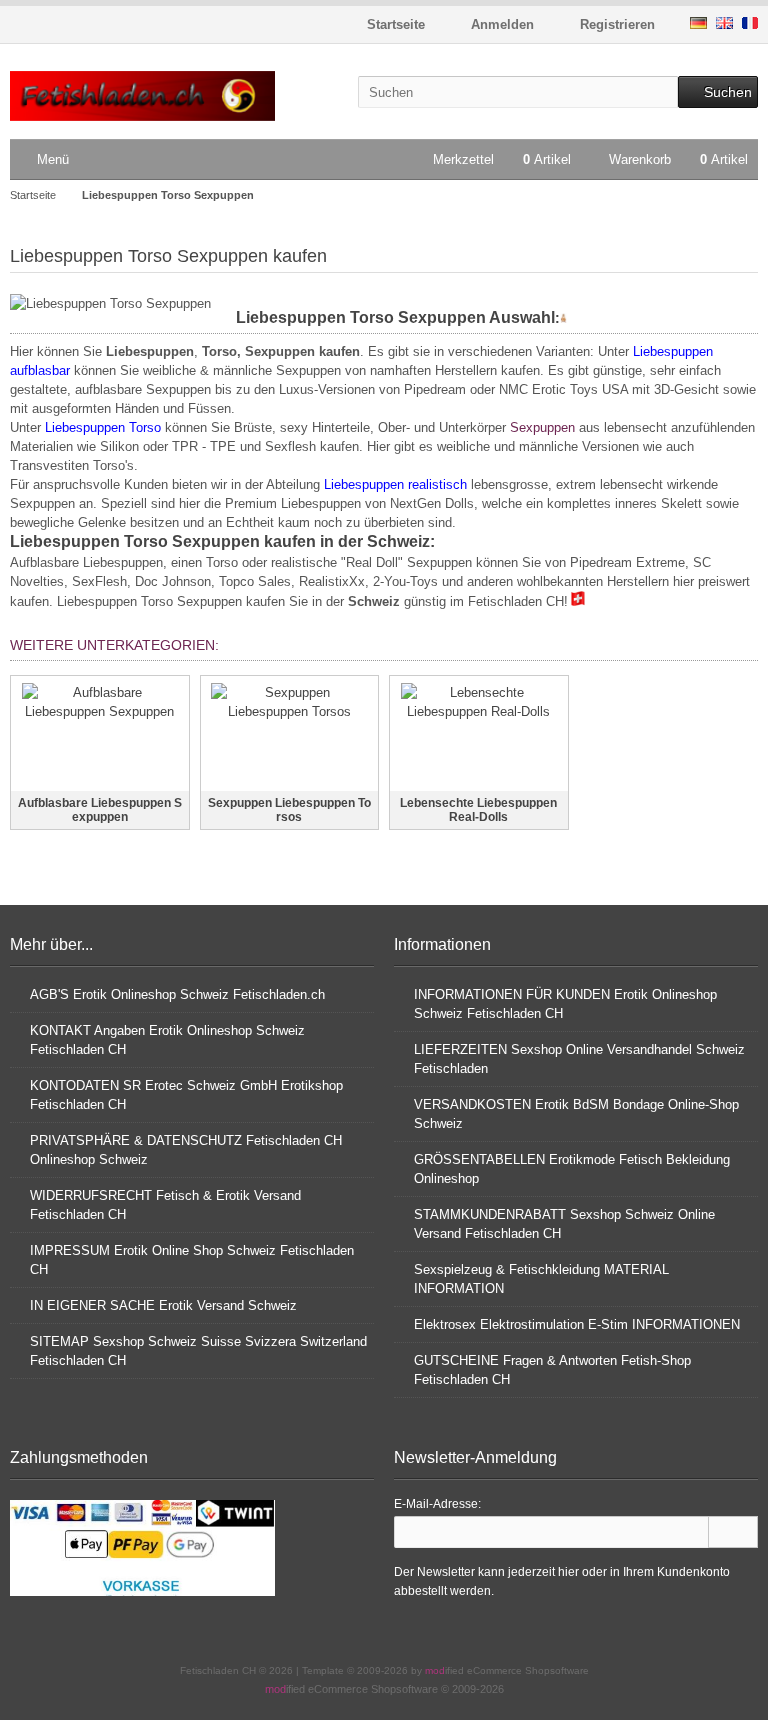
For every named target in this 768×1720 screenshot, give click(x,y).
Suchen (718, 92)
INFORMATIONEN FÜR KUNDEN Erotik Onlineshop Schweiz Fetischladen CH (565, 1004)
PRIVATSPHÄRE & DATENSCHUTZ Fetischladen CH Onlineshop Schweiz (186, 1150)
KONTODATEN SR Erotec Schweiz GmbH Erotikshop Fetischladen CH (186, 1095)
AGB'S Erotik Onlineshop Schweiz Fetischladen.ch (177, 994)
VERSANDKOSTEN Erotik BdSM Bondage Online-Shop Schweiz (576, 1114)
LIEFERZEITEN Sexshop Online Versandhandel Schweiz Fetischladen (579, 1059)
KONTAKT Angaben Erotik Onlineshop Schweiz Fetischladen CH (167, 1040)
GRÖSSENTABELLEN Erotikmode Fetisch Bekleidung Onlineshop (572, 1169)
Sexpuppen (542, 427)
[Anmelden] (733, 1532)
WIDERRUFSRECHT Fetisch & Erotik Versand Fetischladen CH (165, 1205)
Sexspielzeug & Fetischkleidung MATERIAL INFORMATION (541, 1279)
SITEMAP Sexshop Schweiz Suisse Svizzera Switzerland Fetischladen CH (198, 1351)
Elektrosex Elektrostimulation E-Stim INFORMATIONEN (577, 1324)
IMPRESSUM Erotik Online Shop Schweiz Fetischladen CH (192, 1260)
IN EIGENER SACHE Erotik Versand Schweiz (163, 1305)
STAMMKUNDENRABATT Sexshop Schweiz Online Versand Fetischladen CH (564, 1224)
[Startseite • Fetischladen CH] (142, 96)
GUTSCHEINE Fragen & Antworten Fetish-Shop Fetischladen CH (552, 1370)
